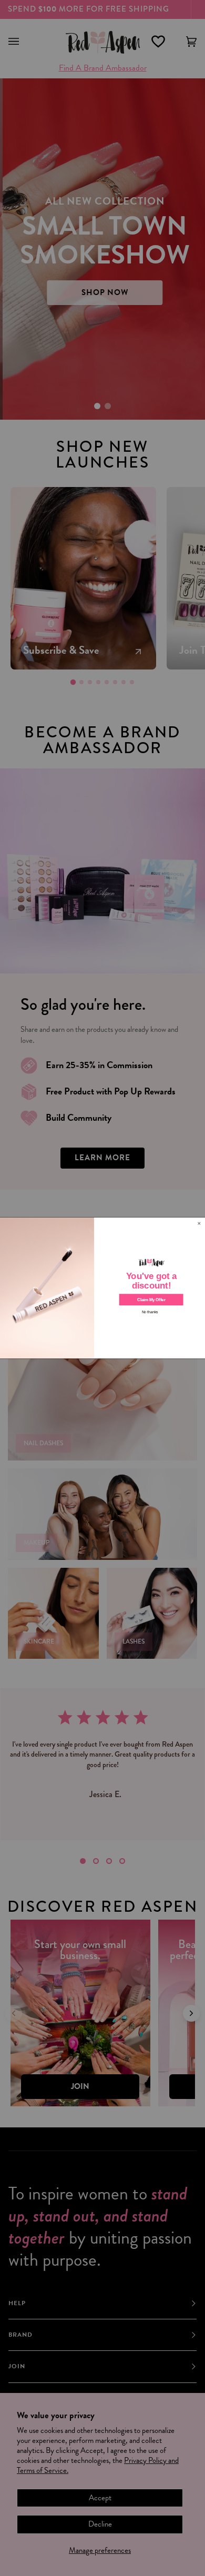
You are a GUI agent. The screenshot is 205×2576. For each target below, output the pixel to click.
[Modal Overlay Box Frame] (102, 1288)
